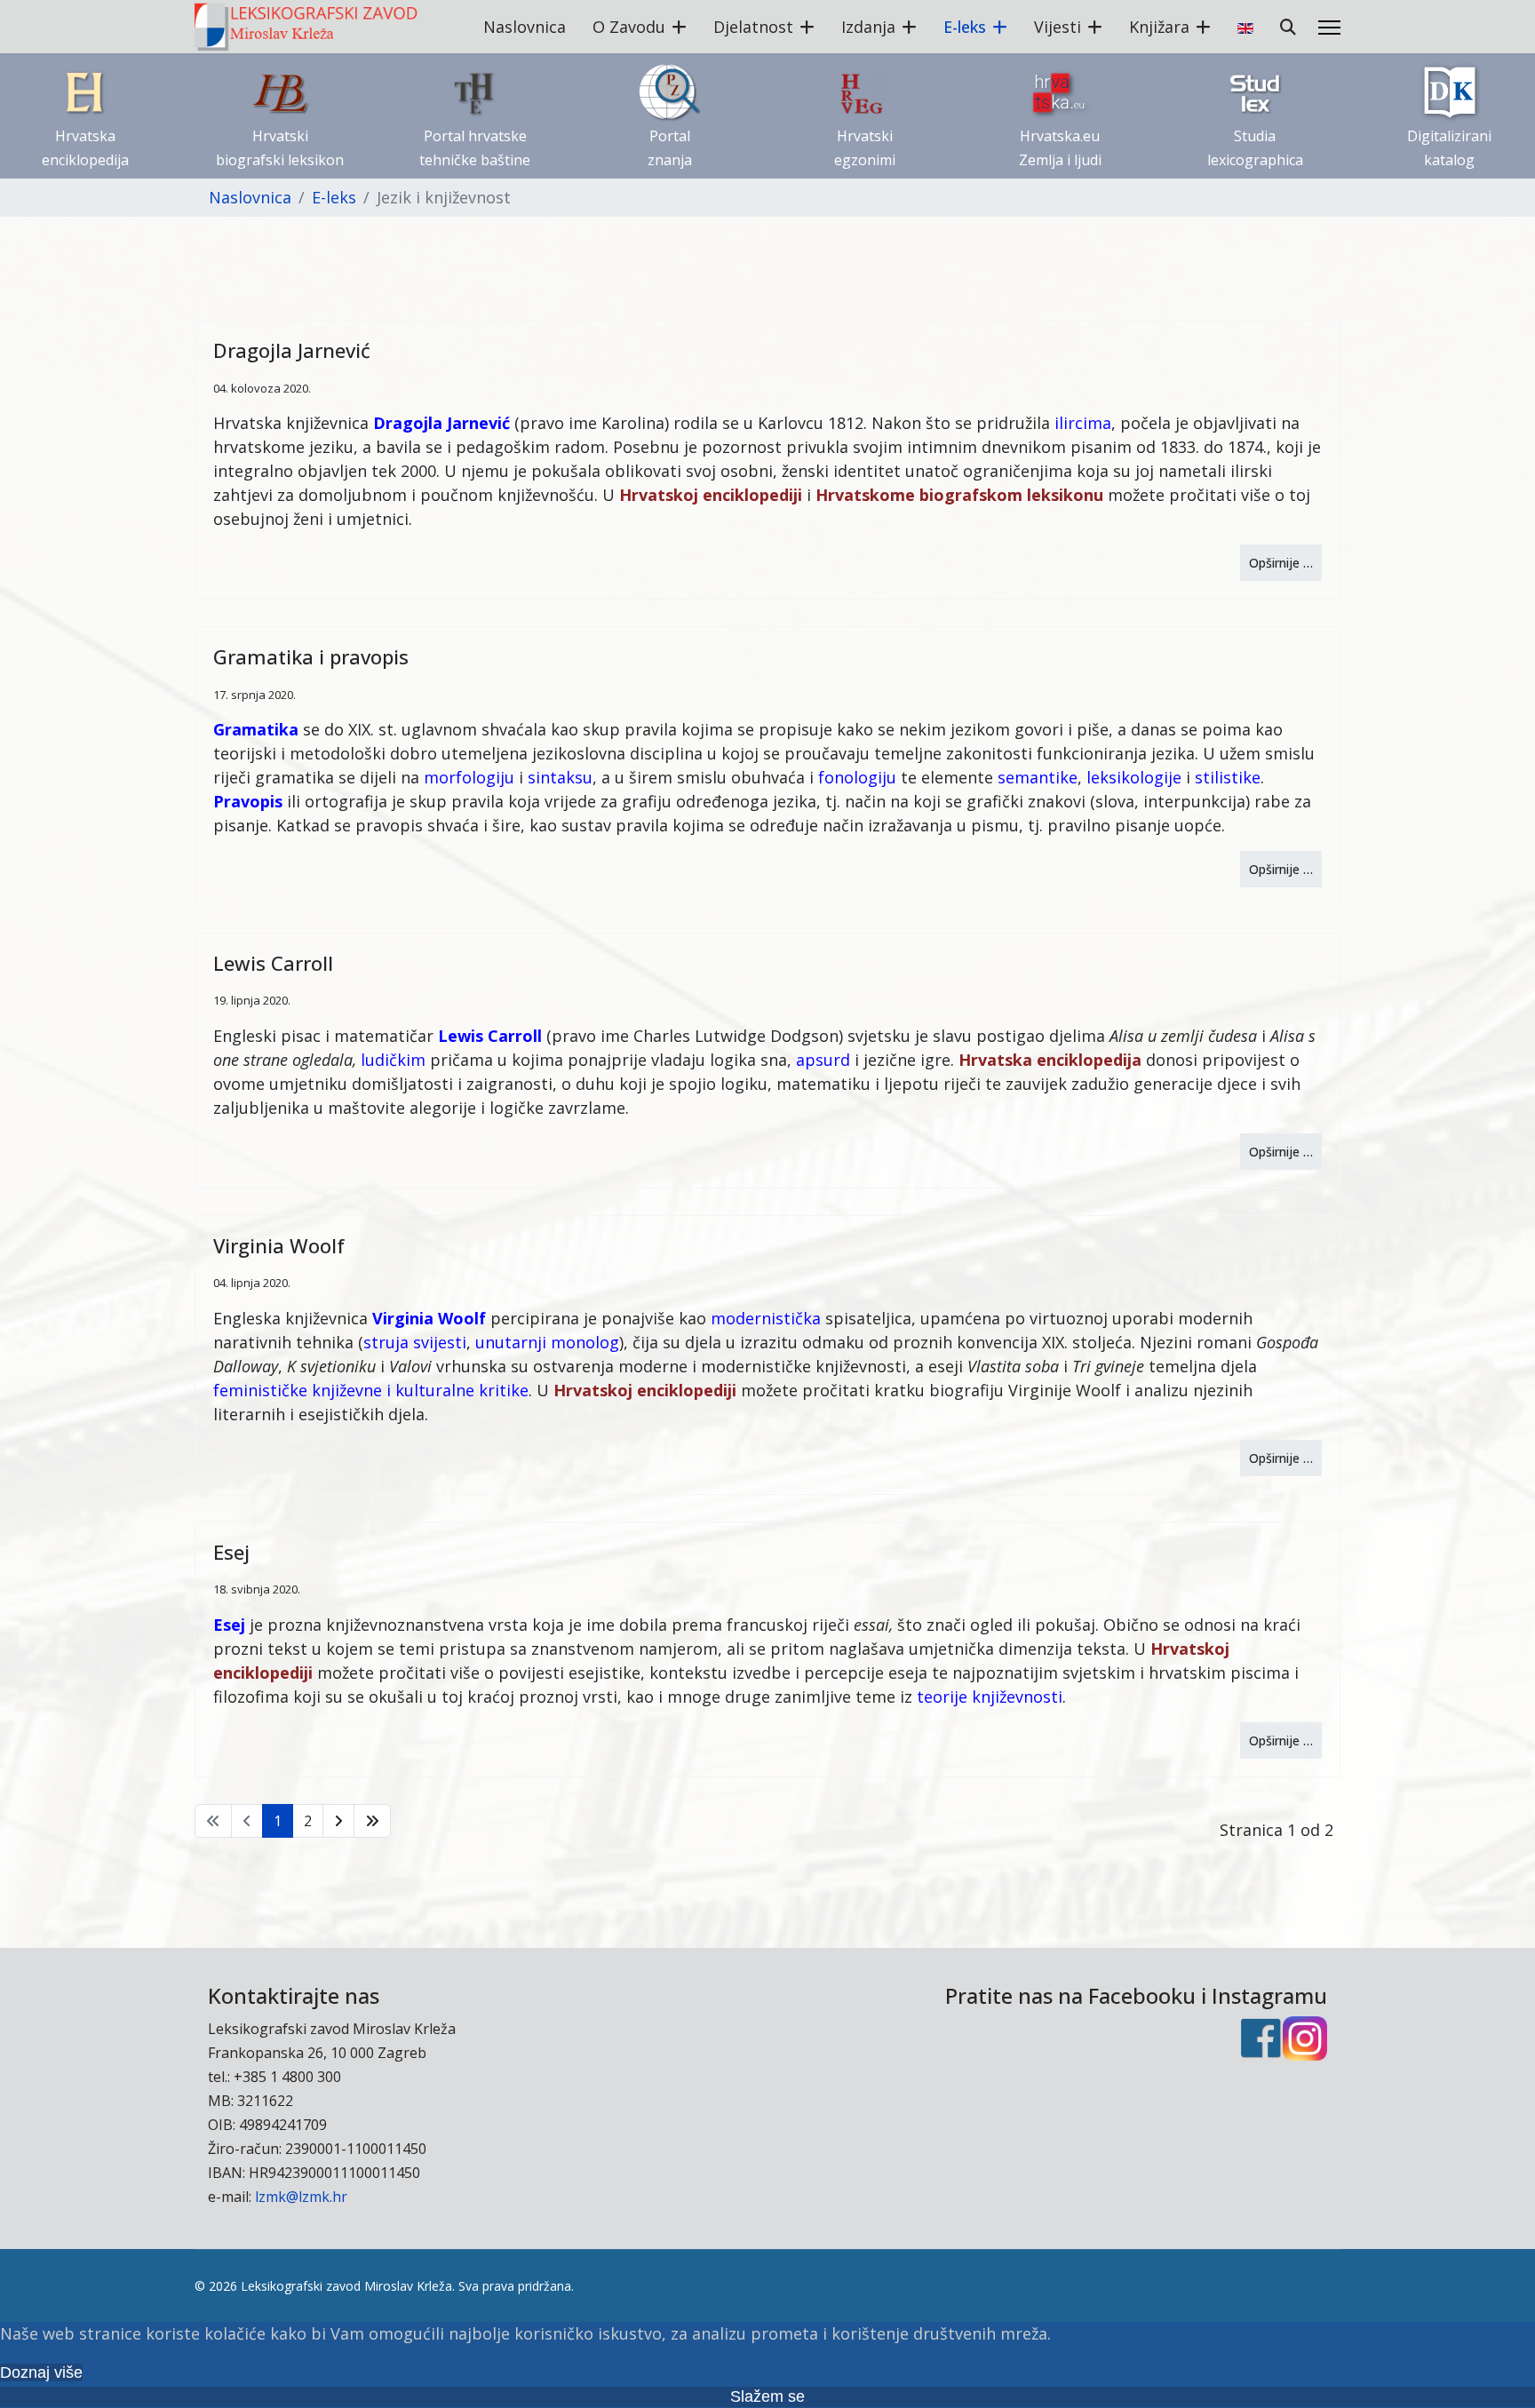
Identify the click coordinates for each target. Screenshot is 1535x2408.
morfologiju (469, 777)
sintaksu (560, 777)
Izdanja (868, 27)
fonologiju (857, 777)
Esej (231, 1552)
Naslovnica (525, 27)
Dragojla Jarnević (292, 350)
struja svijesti (415, 1342)
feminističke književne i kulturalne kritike (371, 1390)
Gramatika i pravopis (311, 656)
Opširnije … (1281, 563)
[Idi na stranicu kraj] (372, 1821)
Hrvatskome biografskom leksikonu (959, 495)
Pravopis (248, 801)
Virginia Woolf (279, 1245)
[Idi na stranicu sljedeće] (338, 1821)
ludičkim (393, 1060)
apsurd (823, 1060)
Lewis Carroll (273, 963)
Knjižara (1159, 27)
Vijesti (1058, 27)
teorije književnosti (990, 1697)
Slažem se (767, 2396)
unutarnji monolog (547, 1342)
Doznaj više (41, 2372)
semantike (1038, 777)
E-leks (965, 27)
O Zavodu (629, 27)
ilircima (1083, 423)
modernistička (766, 1318)
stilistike (1228, 777)
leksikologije (1134, 777)
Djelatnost (753, 27)
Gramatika (256, 729)
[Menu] (1329, 28)
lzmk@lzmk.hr (301, 2197)
